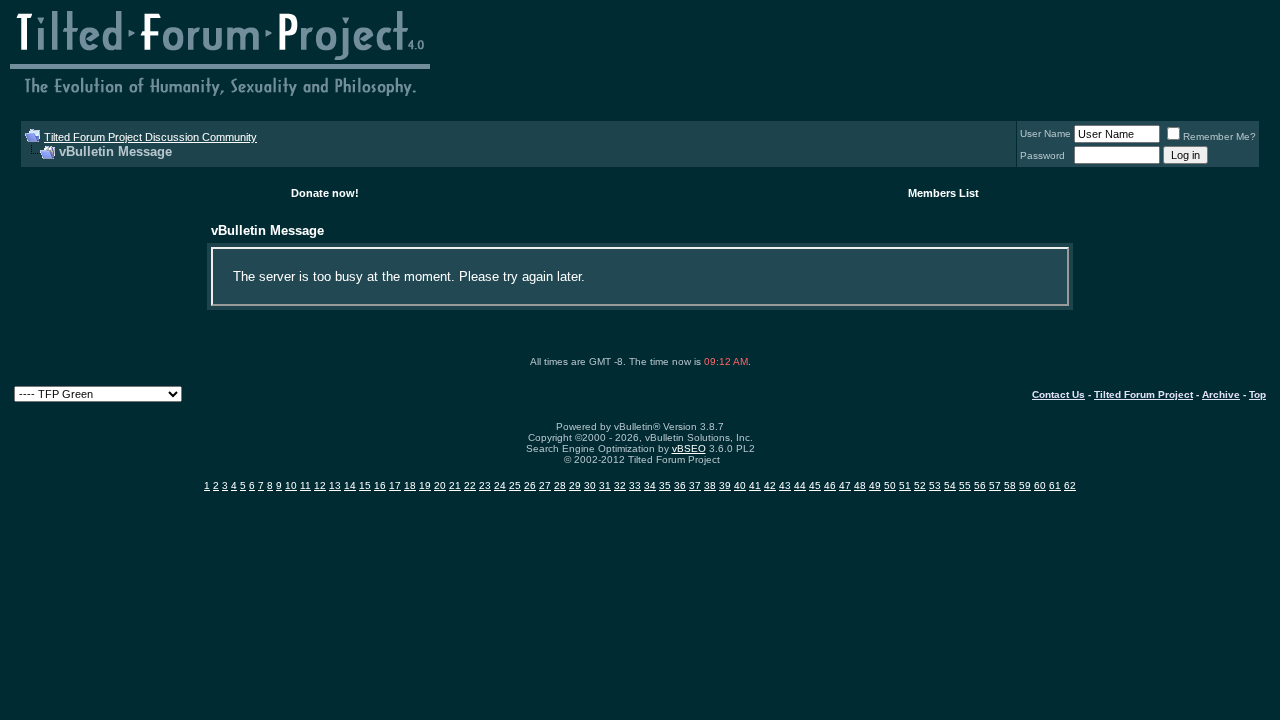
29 (575, 485)
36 (680, 485)
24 (500, 485)
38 (710, 485)
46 (830, 485)
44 (800, 485)
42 (770, 485)
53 (935, 485)
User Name (1045, 133)
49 (875, 485)
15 (365, 485)
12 (320, 485)
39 (725, 485)
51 (905, 485)
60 (1040, 485)
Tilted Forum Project (1143, 394)
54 (950, 485)
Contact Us (1058, 394)
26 (530, 485)
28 (560, 485)
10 (291, 485)
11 (305, 485)
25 (515, 485)
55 (965, 485)
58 (1010, 485)
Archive (1221, 394)
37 (695, 485)
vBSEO (689, 448)
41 (755, 485)
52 (920, 485)
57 (995, 485)
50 (890, 485)
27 (545, 485)
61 (1055, 485)
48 (860, 485)
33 (635, 485)
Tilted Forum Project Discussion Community (150, 137)
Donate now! (325, 193)
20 (440, 485)
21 (455, 485)
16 (380, 485)
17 (395, 485)
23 (485, 485)
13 (335, 485)
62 (1070, 485)
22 (470, 485)
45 (815, 485)
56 (980, 485)
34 (650, 485)
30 (590, 485)
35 (665, 485)
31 (605, 485)
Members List (943, 193)
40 (740, 485)
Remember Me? (1219, 136)
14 (350, 485)
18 (410, 485)
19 (425, 485)
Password (1042, 155)
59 (1025, 485)
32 (620, 485)
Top (1257, 394)
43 (785, 485)
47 (845, 485)
